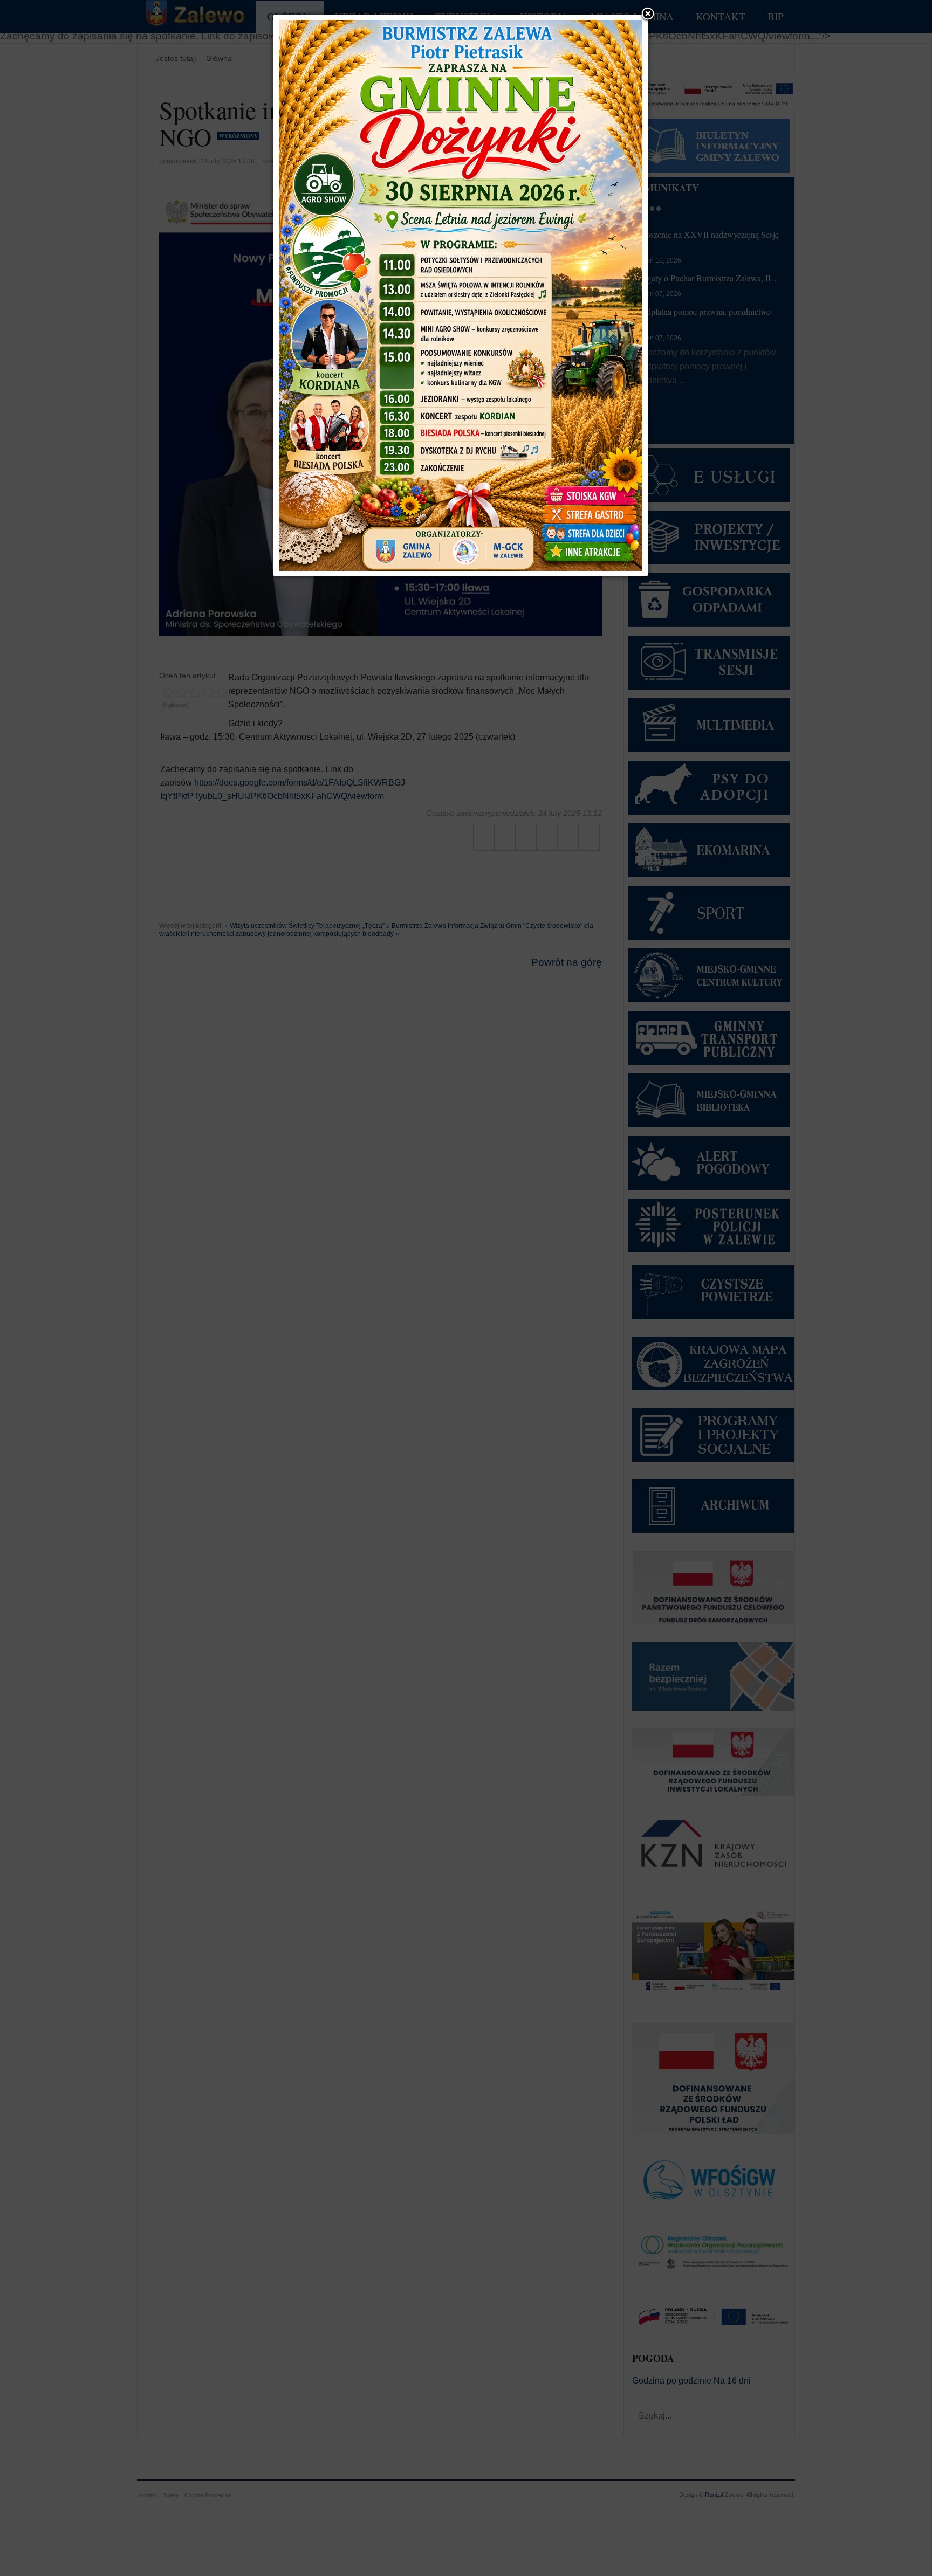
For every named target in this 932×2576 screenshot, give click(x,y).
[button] (648, 15)
